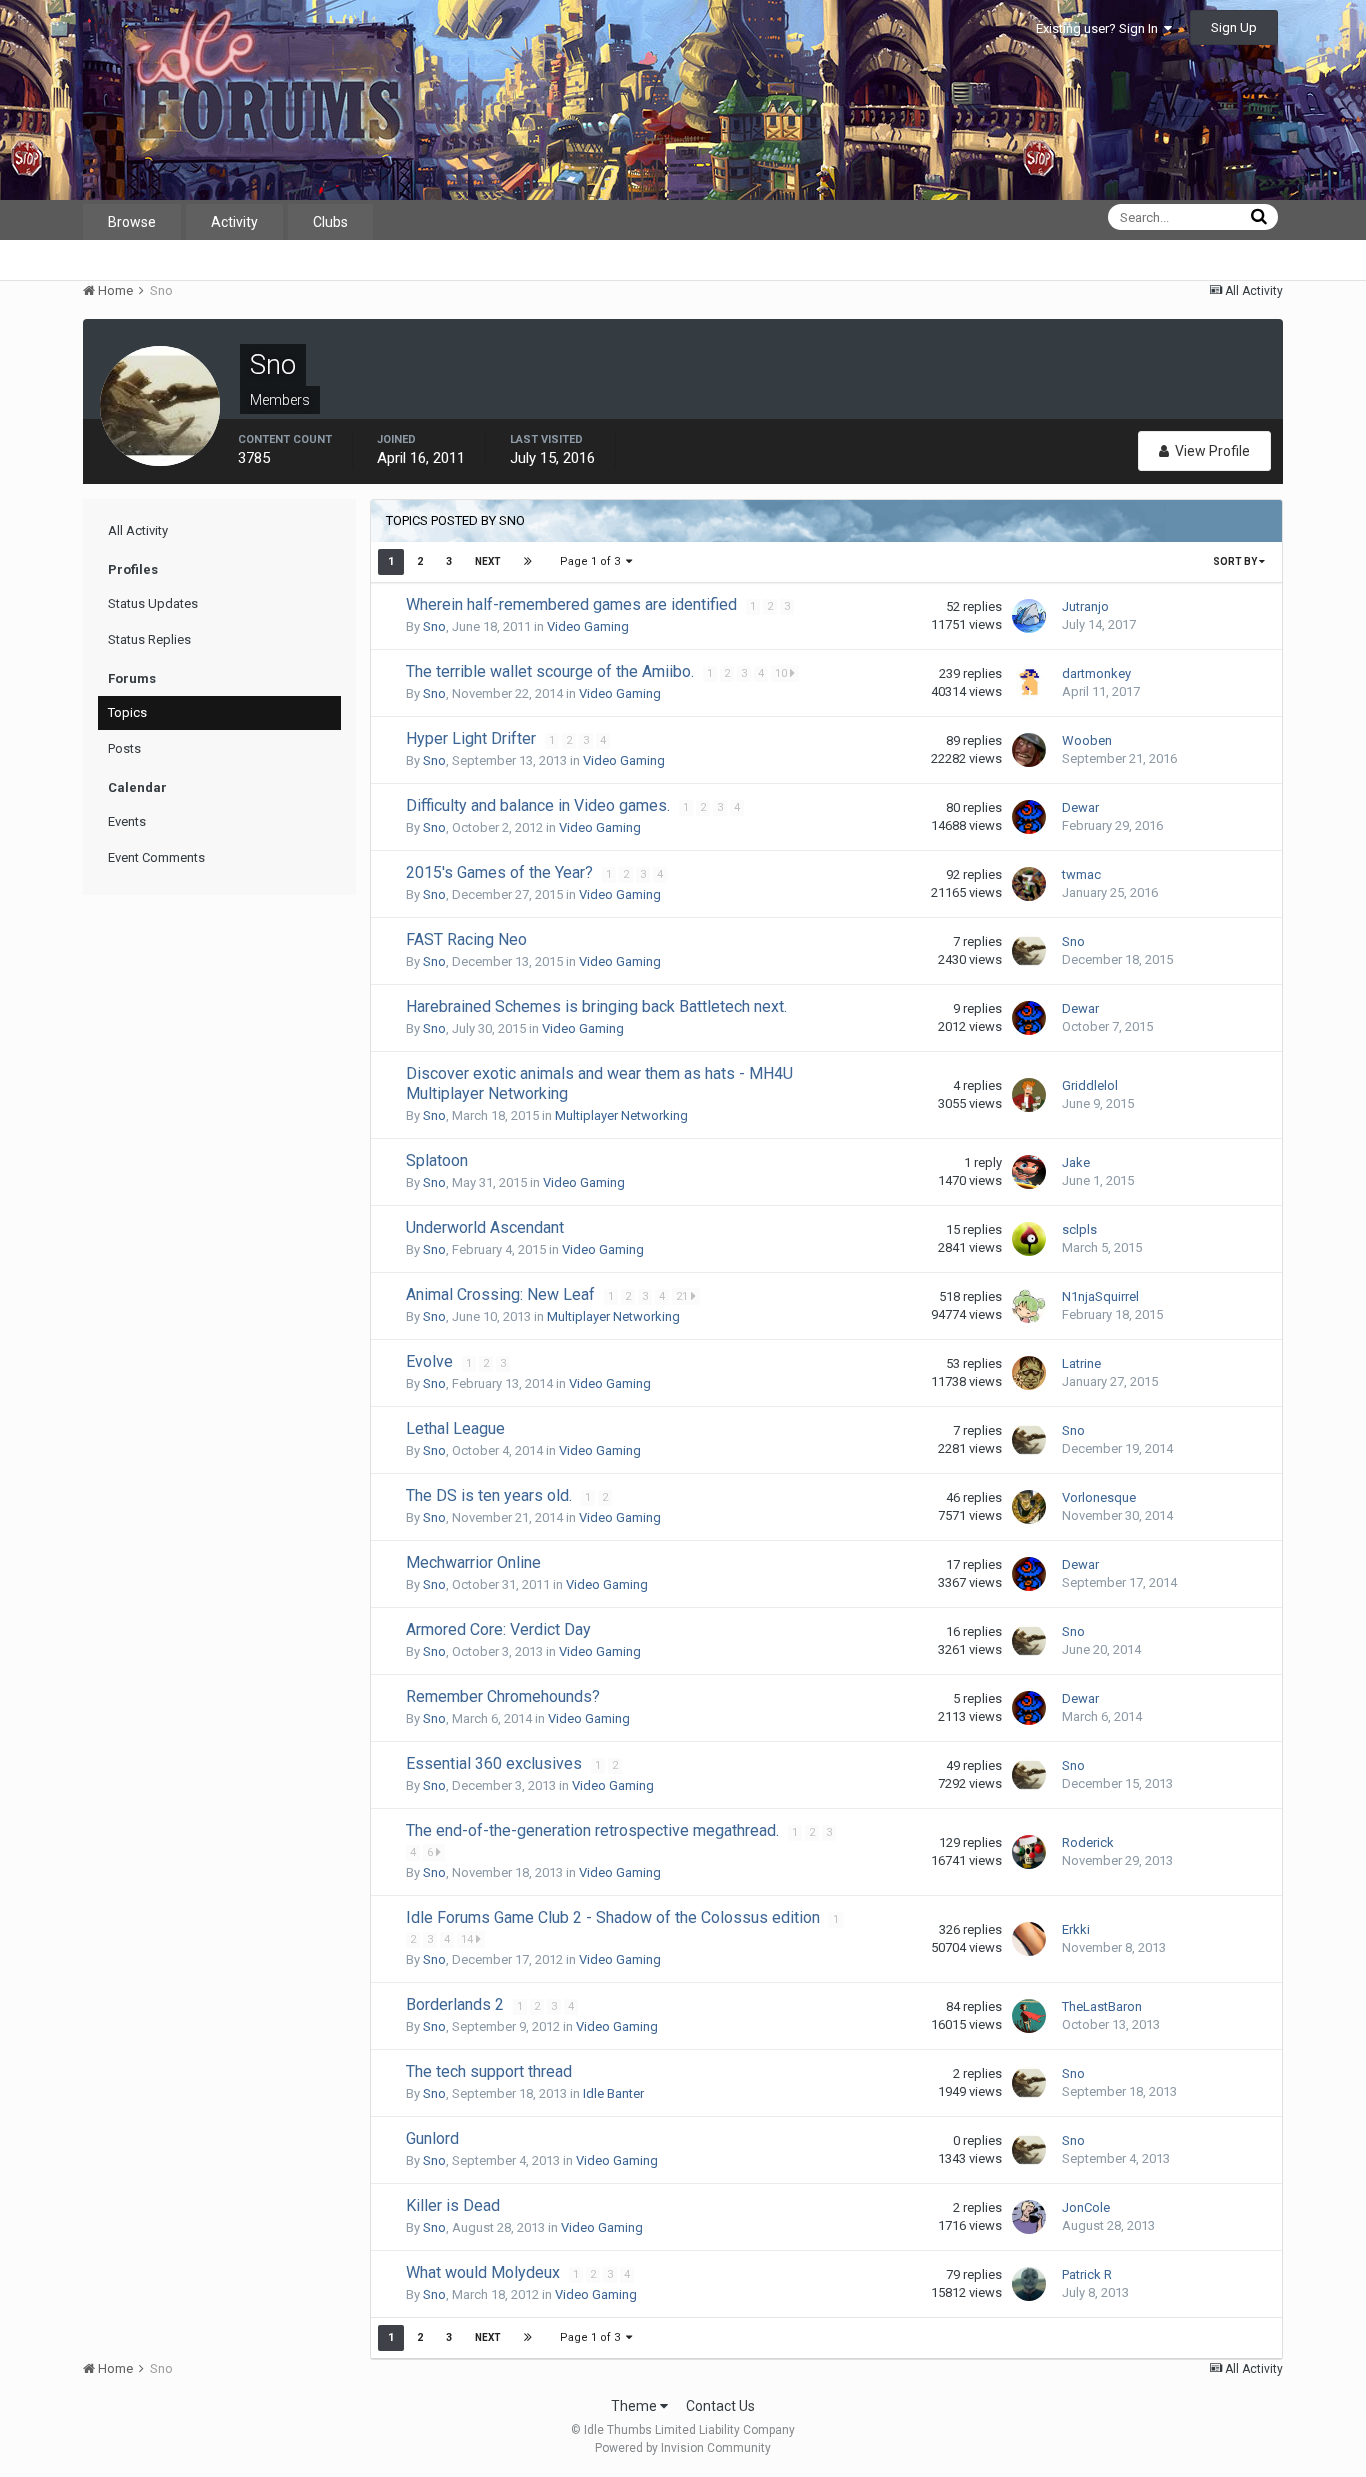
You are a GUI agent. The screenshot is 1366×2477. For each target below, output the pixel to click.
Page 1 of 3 (593, 561)
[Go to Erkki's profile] (1029, 1939)
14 (468, 1939)
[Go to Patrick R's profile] (1029, 2284)
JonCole (1086, 2207)
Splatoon (437, 1160)
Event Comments (156, 857)
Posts (124, 748)
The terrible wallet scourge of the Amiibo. (552, 671)
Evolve (431, 1361)
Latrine (1081, 1363)
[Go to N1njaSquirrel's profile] (1029, 1306)
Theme (635, 2406)
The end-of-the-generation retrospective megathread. (594, 1830)
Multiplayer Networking (621, 1115)
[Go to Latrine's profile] (1029, 1373)
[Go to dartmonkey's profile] (1029, 683)
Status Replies (149, 639)
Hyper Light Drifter (473, 738)
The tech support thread (489, 2071)
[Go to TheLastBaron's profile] (1029, 2016)
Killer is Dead (453, 2205)
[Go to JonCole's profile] (1029, 2217)
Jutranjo (1085, 606)
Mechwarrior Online (473, 1562)
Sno (434, 626)
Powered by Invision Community (683, 2448)
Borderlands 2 (457, 2004)
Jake (1076, 1162)
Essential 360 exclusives (496, 1763)
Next (488, 561)
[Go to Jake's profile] (1029, 1172)
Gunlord (432, 2138)
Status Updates (153, 603)
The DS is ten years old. (491, 1495)
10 (782, 673)
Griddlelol (1090, 1085)
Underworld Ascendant (485, 1227)
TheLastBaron (1102, 2006)
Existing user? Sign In (1100, 28)
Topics (127, 712)
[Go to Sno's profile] (1029, 951)
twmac (1081, 874)
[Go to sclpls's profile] (1029, 1239)
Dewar (1080, 807)
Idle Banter (613, 2093)
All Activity (138, 530)
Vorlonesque (1099, 1497)
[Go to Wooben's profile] (1029, 750)
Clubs (330, 222)
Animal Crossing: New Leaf (502, 1294)
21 (683, 1296)
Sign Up (1234, 27)
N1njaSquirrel (1100, 1296)
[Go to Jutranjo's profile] (1029, 616)
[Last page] (528, 562)
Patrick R (1087, 2274)
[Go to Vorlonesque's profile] (1029, 1507)
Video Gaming (588, 626)
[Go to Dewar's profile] (1029, 817)
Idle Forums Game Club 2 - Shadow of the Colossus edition (615, 1917)
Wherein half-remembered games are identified (573, 604)
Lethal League (455, 1428)
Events (127, 821)
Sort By (1236, 561)
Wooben (1087, 740)
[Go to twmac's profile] (1029, 884)
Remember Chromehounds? (503, 1696)
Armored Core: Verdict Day (498, 1629)
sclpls (1079, 1229)
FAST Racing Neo (466, 939)
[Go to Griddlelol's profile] (1029, 1095)
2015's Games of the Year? (501, 872)
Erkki (1076, 1929)
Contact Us (720, 2406)
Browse (132, 222)
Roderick (1088, 1842)
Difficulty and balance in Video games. (540, 805)
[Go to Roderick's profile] (1029, 1852)
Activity (234, 222)
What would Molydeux (485, 2272)
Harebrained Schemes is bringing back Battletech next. (596, 1006)
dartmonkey (1096, 673)
